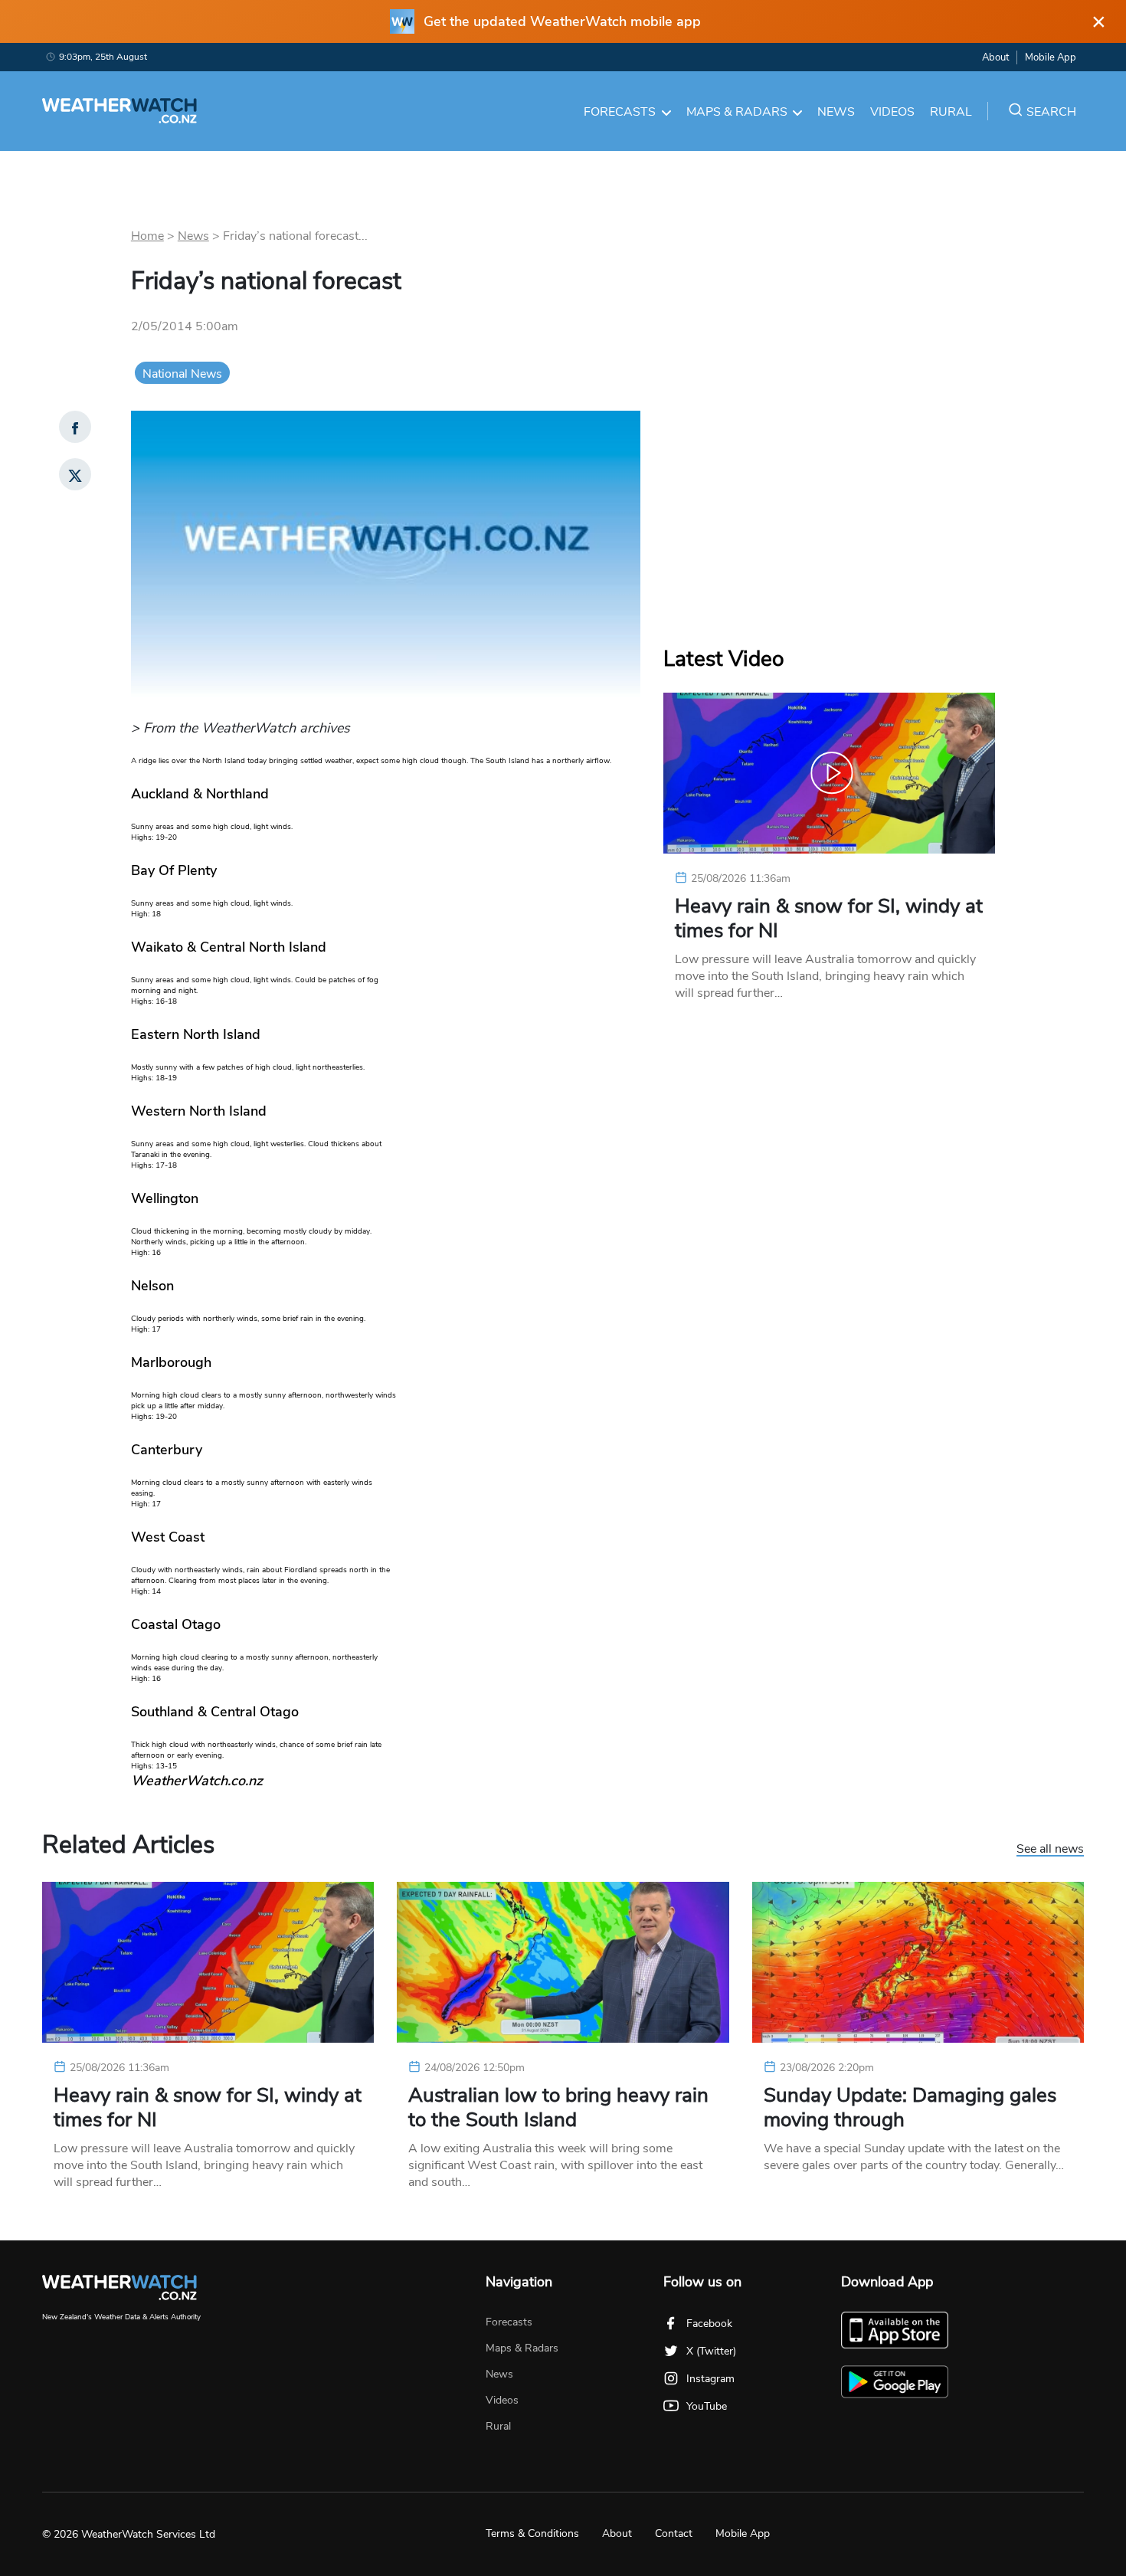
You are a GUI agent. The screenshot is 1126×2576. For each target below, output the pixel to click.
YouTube (707, 2406)
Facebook (709, 2324)
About (995, 57)
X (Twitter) (711, 2351)
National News (182, 374)
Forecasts (620, 112)
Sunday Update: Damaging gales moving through (910, 2108)
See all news (1050, 1850)
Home (147, 236)
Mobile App (1051, 57)
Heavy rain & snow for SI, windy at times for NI (829, 919)
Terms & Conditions (532, 2533)
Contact (674, 2533)
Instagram (710, 2379)
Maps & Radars (737, 112)
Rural (951, 112)
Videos (892, 112)
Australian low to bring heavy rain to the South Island (558, 2108)
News (836, 112)
